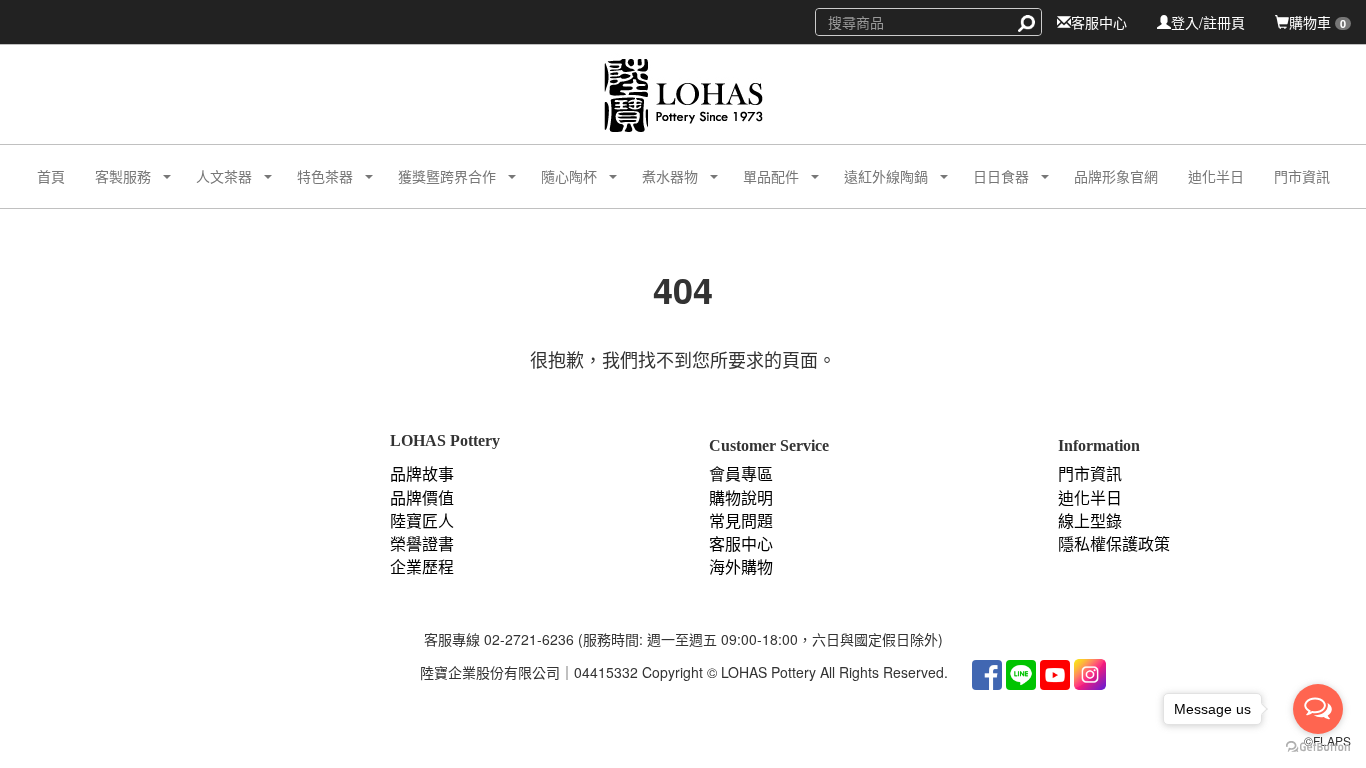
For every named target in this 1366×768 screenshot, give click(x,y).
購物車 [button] (1317, 22)
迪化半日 (1216, 176)
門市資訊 (1302, 176)
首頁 (51, 176)
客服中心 (1099, 22)
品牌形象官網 (1116, 176)
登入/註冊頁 (1208, 22)
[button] (115, 176)
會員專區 (741, 474)
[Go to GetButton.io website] (1318, 747)
